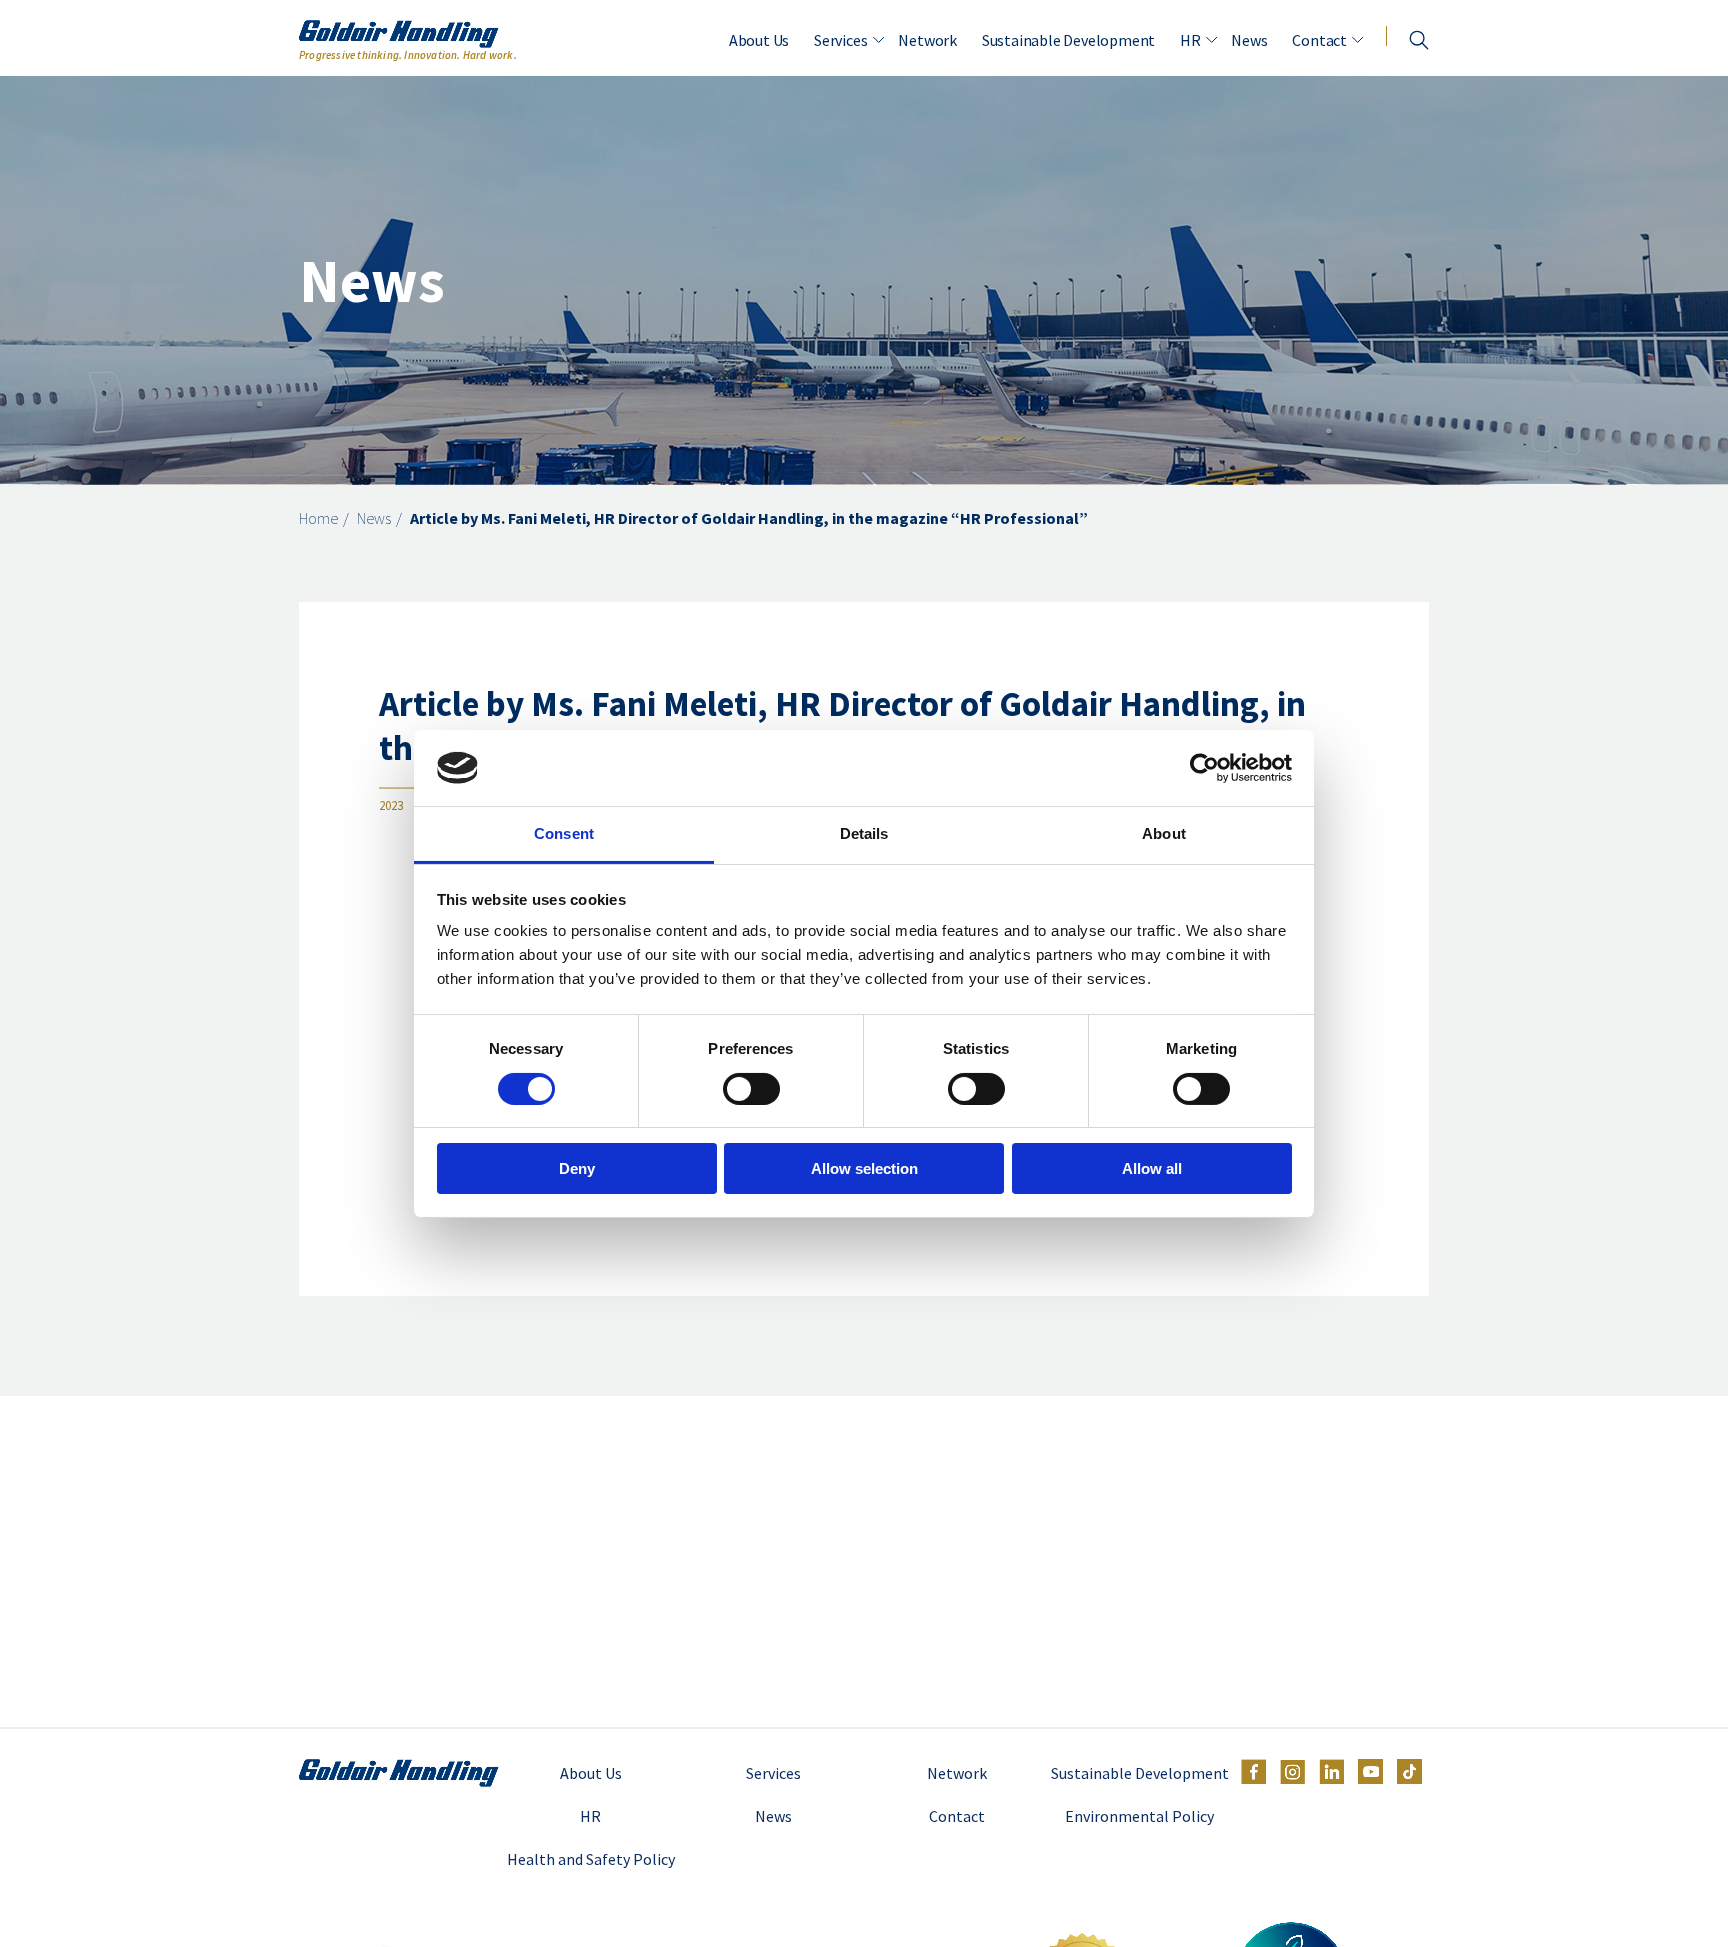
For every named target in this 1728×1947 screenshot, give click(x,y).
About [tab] (1164, 833)
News (1249, 40)
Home (318, 518)
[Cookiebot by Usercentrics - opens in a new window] (1204, 768)
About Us (759, 40)
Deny (577, 1168)
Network (927, 40)
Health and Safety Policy (591, 1859)
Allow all (1152, 1168)
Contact (1319, 40)
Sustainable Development (1068, 40)
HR (1190, 40)
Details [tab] (864, 833)
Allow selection (864, 1168)
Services (840, 40)
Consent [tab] (564, 833)
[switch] (751, 1089)
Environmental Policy (1139, 1816)
